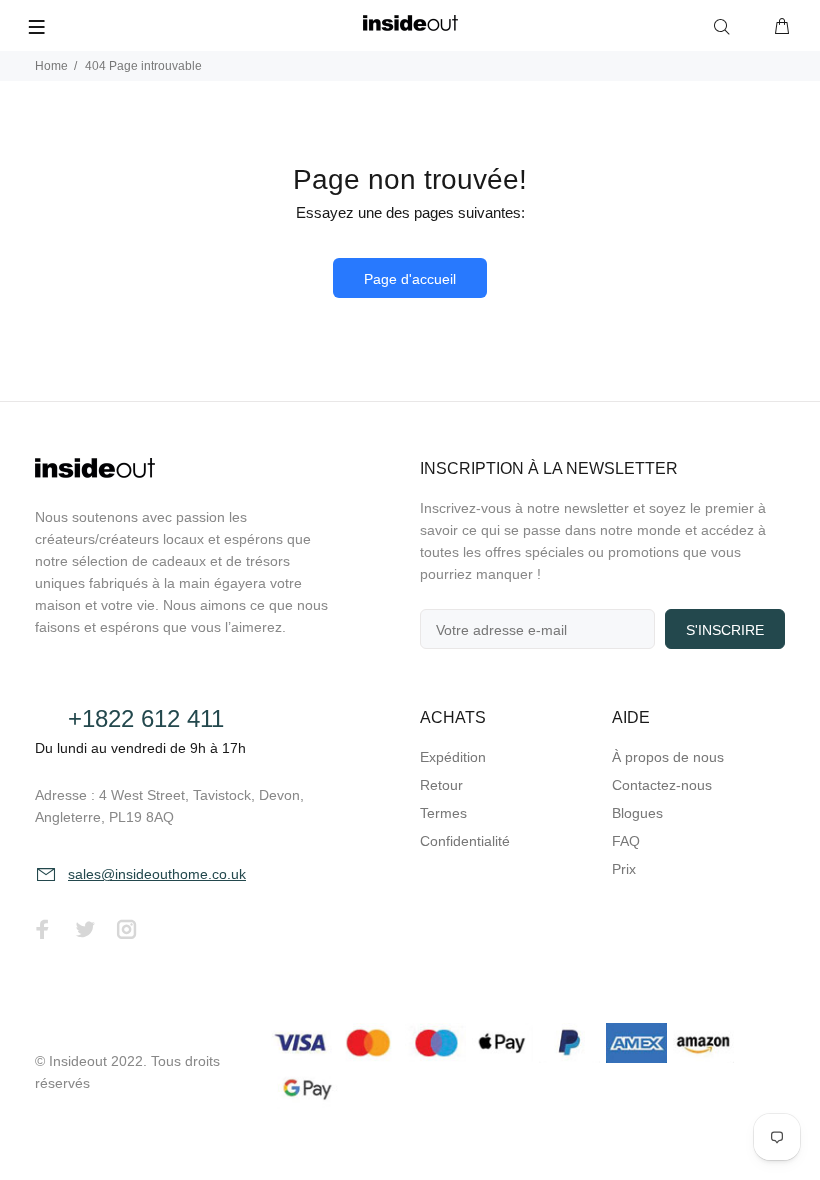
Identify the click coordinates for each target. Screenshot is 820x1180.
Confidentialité (465, 841)
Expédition (453, 757)
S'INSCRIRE (725, 630)
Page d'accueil (410, 279)
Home (51, 66)
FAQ (626, 841)
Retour (441, 785)
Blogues (637, 813)
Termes (443, 813)
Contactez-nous (662, 785)
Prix (624, 869)
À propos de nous (668, 757)
